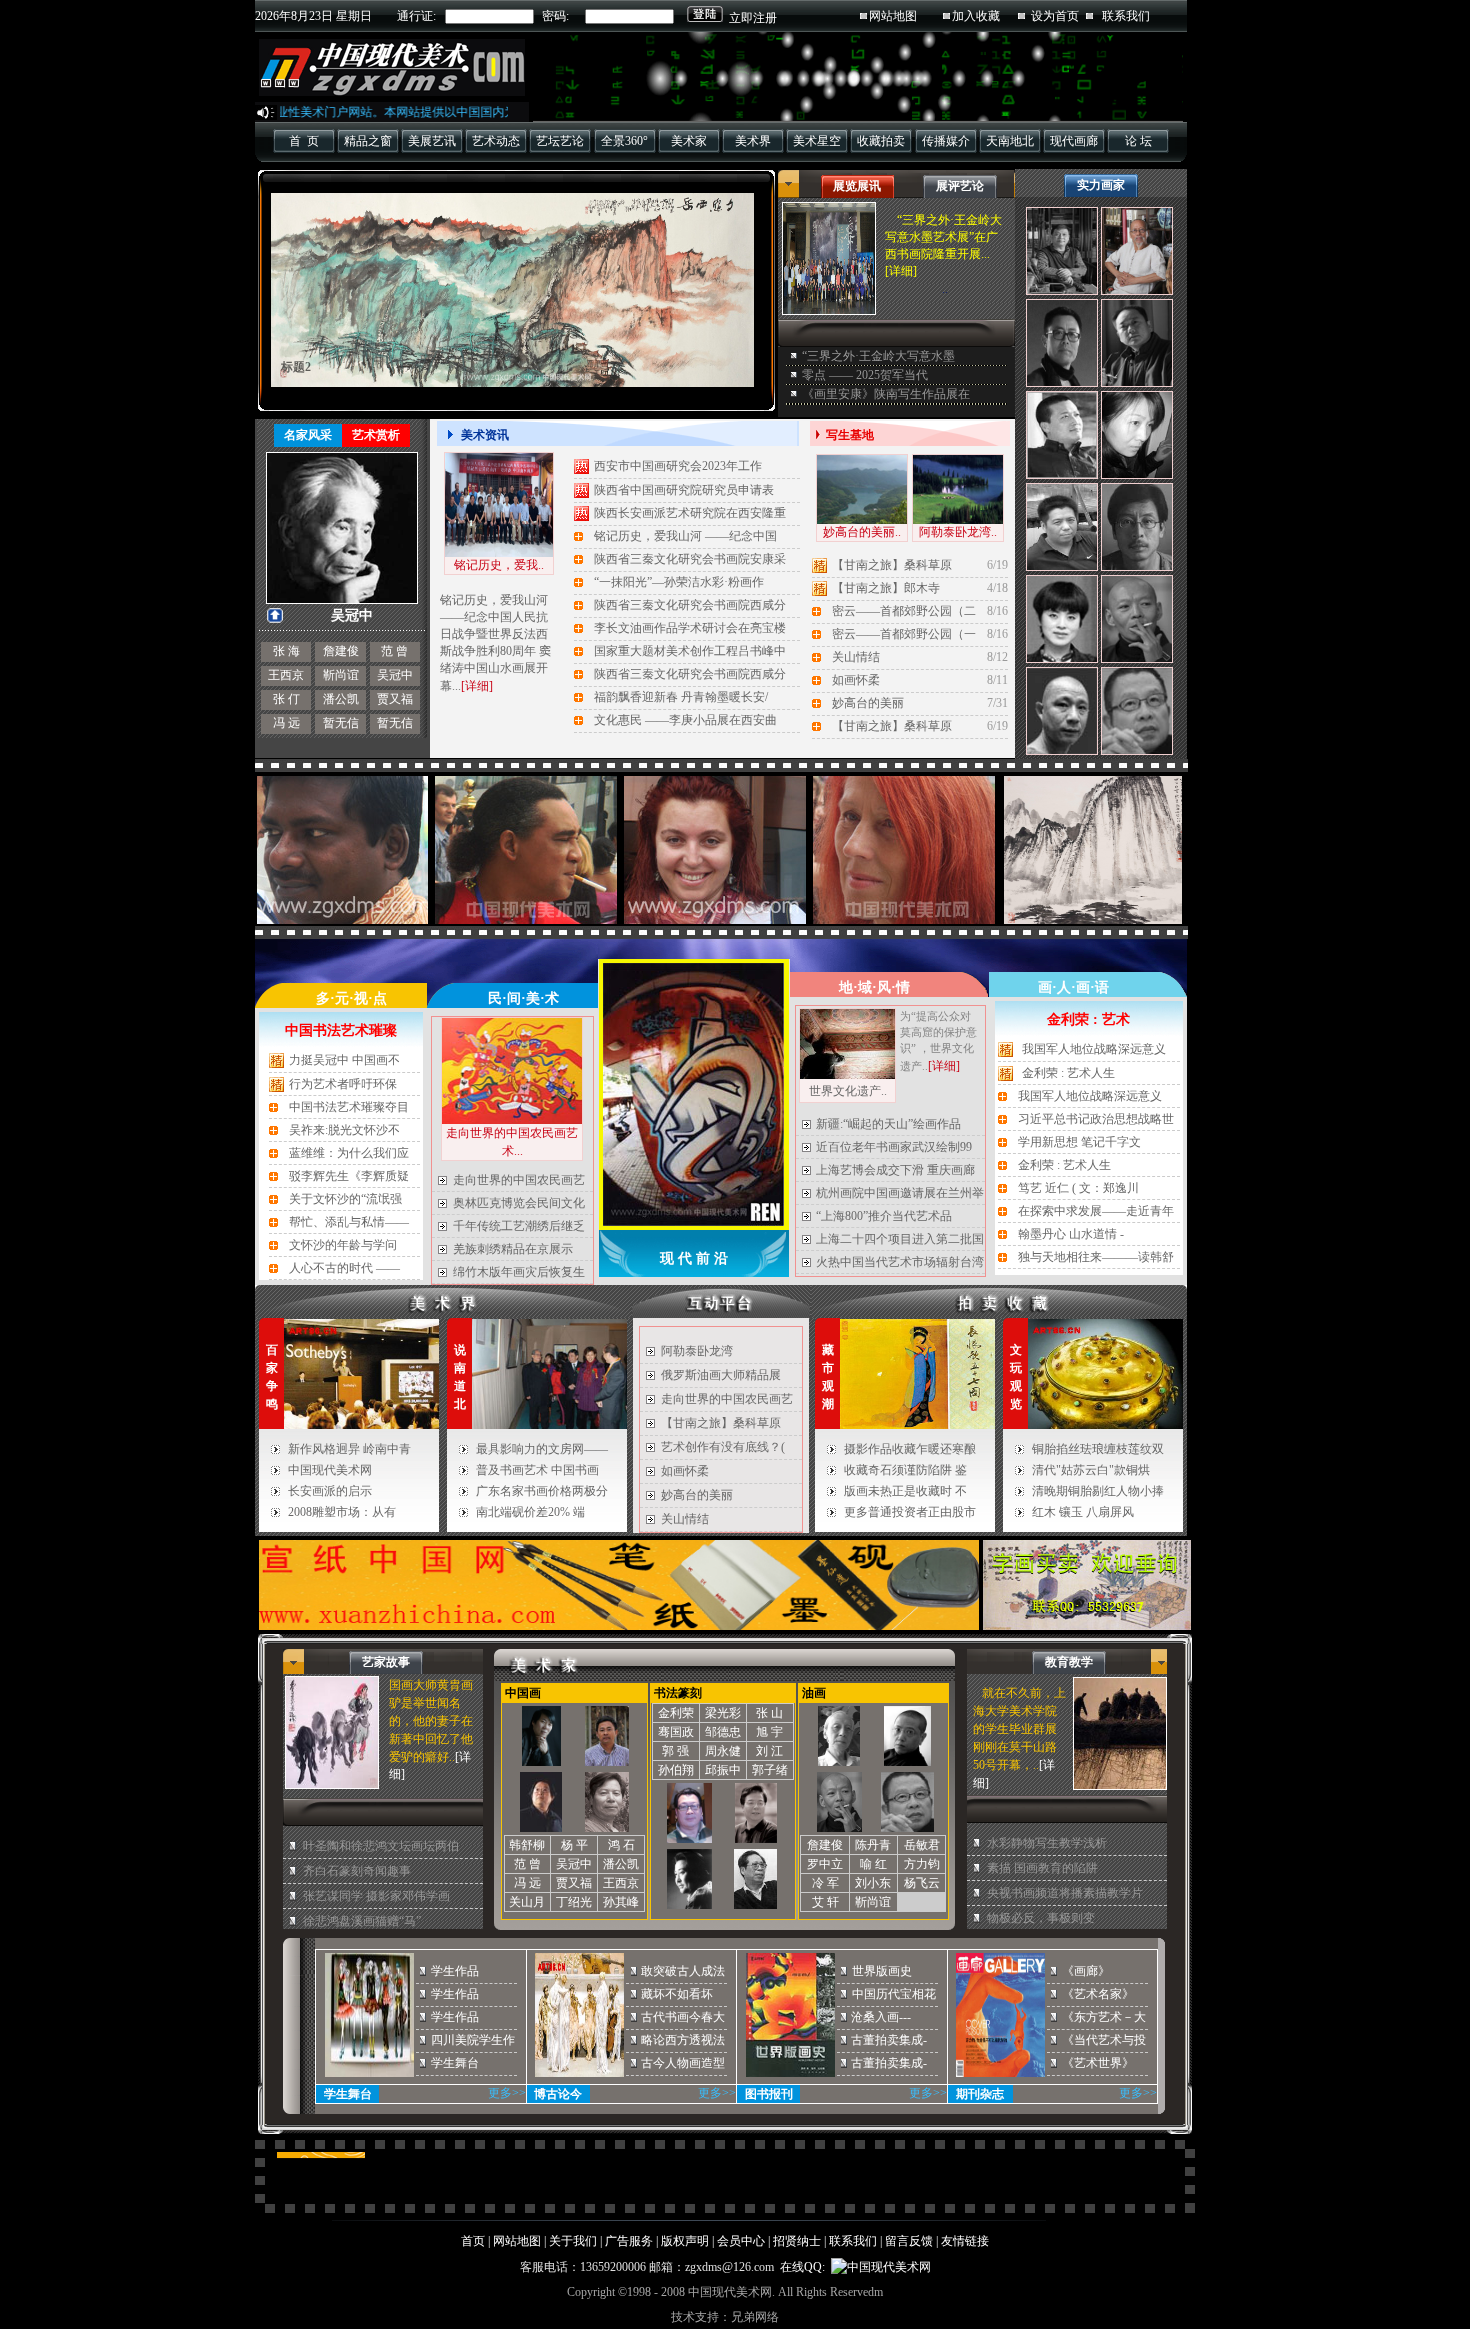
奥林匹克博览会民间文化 (519, 1203)
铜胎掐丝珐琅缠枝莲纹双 (1098, 1449)
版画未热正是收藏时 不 (905, 1491)
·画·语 (1090, 987)
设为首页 (1055, 16)
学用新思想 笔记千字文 (1079, 1142)
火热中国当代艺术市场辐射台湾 (900, 1262)
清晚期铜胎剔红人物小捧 (1098, 1491)
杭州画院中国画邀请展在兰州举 (900, 1193)
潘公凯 (341, 699)
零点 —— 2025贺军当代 (865, 375)
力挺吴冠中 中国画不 (344, 1060)
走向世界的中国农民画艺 (519, 1180)
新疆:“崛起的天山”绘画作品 (888, 1124)
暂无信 (341, 723)
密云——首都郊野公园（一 (904, 634)
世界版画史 (882, 1971)
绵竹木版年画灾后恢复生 (519, 1272)
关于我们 (573, 2241)
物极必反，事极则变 (1041, 1918)
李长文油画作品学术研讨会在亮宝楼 (690, 628)
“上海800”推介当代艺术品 (884, 1216)
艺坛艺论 (560, 141)
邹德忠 (723, 1732)
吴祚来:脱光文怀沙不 (344, 1130)
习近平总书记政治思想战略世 (1096, 1119)
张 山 (769, 1713)
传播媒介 (946, 141)
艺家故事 (386, 1662)
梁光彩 (723, 1713)
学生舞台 (455, 2063)
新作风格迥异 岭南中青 (349, 1449)
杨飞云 (922, 1883)
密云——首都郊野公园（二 (904, 611)
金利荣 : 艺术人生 (1068, 1073)
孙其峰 (621, 1902)
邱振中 (723, 1770)
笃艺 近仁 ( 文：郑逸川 (1078, 1188)
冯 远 (286, 723)
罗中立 (825, 1864)
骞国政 (676, 1732)
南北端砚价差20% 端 (530, 1512)
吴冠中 (395, 675)
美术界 (753, 141)
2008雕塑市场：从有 (342, 1512)
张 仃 (286, 699)
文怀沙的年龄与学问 (343, 1245)
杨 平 (574, 1845)
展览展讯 (857, 186)
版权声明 (685, 2241)
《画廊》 (1086, 1971)
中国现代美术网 (330, 1470)
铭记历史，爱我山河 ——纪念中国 (685, 536)
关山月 (527, 1902)
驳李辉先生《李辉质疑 (349, 1176)
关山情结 (856, 657)
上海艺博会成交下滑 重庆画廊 (895, 1170)
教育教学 (1069, 1662)
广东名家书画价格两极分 (542, 1491)
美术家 (689, 141)
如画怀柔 (856, 680)
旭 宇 (769, 1732)
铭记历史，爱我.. (499, 565)
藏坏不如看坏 (677, 1994)
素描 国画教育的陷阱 (1042, 1868)
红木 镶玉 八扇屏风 (1083, 1512)
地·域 (855, 987)
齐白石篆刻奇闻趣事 (357, 1871)
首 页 (304, 141)
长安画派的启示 (330, 1491)
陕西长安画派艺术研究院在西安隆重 (690, 513)
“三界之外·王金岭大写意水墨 (878, 356)
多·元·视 (342, 998)
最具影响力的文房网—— (542, 1449)
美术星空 (817, 141)
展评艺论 (960, 186)
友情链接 (965, 2241)
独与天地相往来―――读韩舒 (1096, 1257)
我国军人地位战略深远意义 (1094, 1049)
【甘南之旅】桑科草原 (892, 565)
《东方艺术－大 (1104, 2017)
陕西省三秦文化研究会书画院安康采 (690, 559)
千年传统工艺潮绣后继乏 (519, 1226)
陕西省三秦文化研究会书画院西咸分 (690, 605)
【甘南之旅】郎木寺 (886, 588)
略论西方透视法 (683, 2040)
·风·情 (891, 987)
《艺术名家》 (1098, 1994)
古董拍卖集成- (889, 2040)
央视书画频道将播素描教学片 (1065, 1893)
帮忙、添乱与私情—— (349, 1222)
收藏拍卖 (881, 141)
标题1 (296, 367)
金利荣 (676, 1713)
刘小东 (873, 1883)
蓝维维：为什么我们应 (349, 1153)
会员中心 (741, 2241)
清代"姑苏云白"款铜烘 (1091, 1470)
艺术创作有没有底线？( (723, 1447)
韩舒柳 (527, 1845)
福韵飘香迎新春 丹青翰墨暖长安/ (681, 697)
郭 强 (675, 1751)
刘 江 (769, 1751)
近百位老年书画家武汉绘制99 (894, 1147)
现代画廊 (1074, 141)
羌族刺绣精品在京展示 (513, 1249)
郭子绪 (770, 1770)
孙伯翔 (676, 1770)
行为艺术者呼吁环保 (343, 1084)
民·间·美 (514, 998)
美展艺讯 (432, 141)
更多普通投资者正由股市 (910, 1512)
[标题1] (512, 290)
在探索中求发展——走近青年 (1096, 1211)
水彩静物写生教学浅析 (1047, 1843)
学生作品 (455, 1971)
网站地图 (893, 16)
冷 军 (825, 1883)
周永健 (723, 1751)
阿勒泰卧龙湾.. (958, 532)
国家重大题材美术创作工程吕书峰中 (690, 651)
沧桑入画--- (881, 2017)
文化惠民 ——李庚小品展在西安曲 (685, 720)
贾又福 (395, 699)
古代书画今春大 (683, 2017)
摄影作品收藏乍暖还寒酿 (910, 1449)
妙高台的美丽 (868, 703)
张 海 (286, 651)
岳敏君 (922, 1845)
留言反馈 (909, 2241)
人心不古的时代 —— (344, 1268)
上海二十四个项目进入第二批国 (900, 1239)
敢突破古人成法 (683, 1971)
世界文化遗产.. (848, 1091)
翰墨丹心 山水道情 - (1071, 1234)
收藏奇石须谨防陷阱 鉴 (905, 1470)
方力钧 (922, 1864)
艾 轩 (825, 1902)
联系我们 (1126, 16)
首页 (473, 2241)
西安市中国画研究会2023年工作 (678, 466)
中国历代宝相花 (894, 1994)
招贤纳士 (797, 2241)
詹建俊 (341, 651)
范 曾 (394, 651)
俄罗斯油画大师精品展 (721, 1375)
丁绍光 (574, 1902)
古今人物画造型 (683, 2063)
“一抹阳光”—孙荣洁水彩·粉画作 (679, 582)
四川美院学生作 (473, 2040)
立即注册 (753, 18)
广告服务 (629, 2241)
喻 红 (873, 1864)
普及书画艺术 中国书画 (537, 1470)
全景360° (624, 141)
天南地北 (1010, 141)
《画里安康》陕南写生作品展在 (886, 394)
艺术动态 (496, 141)
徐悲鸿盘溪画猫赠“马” (362, 1921)
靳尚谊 (341, 675)
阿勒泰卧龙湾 (697, 1351)
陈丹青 (873, 1845)
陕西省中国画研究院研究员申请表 (684, 490)
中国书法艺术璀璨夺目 (349, 1107)
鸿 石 (621, 1845)
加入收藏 (976, 16)
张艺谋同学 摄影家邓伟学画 (376, 1896)
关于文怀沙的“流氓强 (345, 1199)
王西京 (286, 675)
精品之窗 (368, 141)
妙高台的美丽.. (862, 532)
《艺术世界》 (1098, 2063)
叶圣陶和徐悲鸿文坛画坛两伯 (381, 1846)
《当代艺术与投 (1104, 2040)
